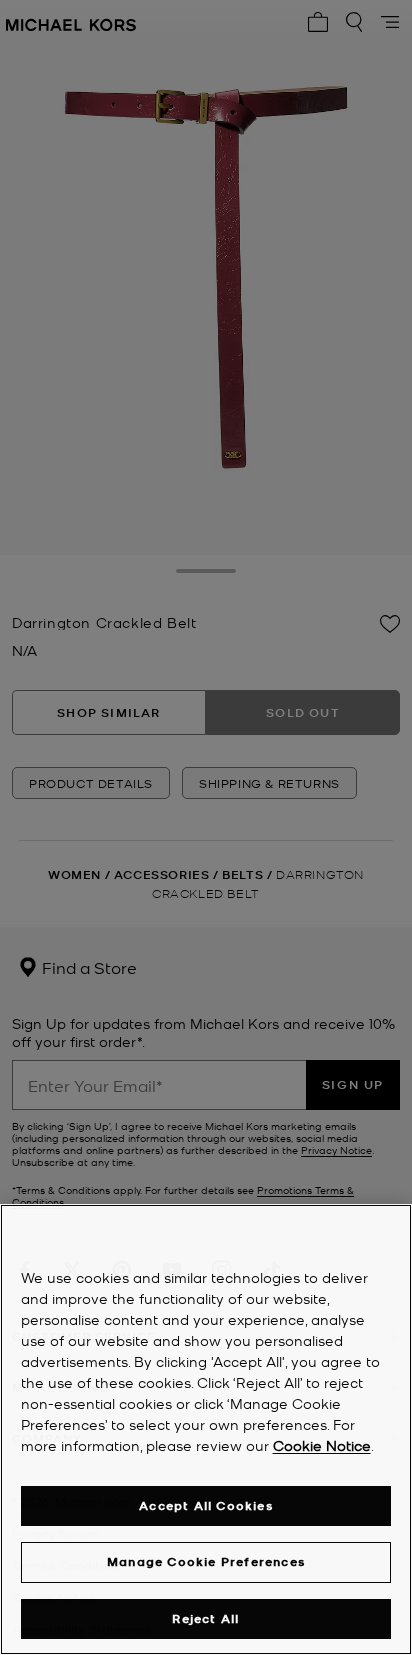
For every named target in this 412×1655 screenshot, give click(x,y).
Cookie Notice (322, 1445)
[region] (206, 1429)
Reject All (205, 1618)
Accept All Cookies (206, 1505)
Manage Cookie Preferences (206, 1561)
